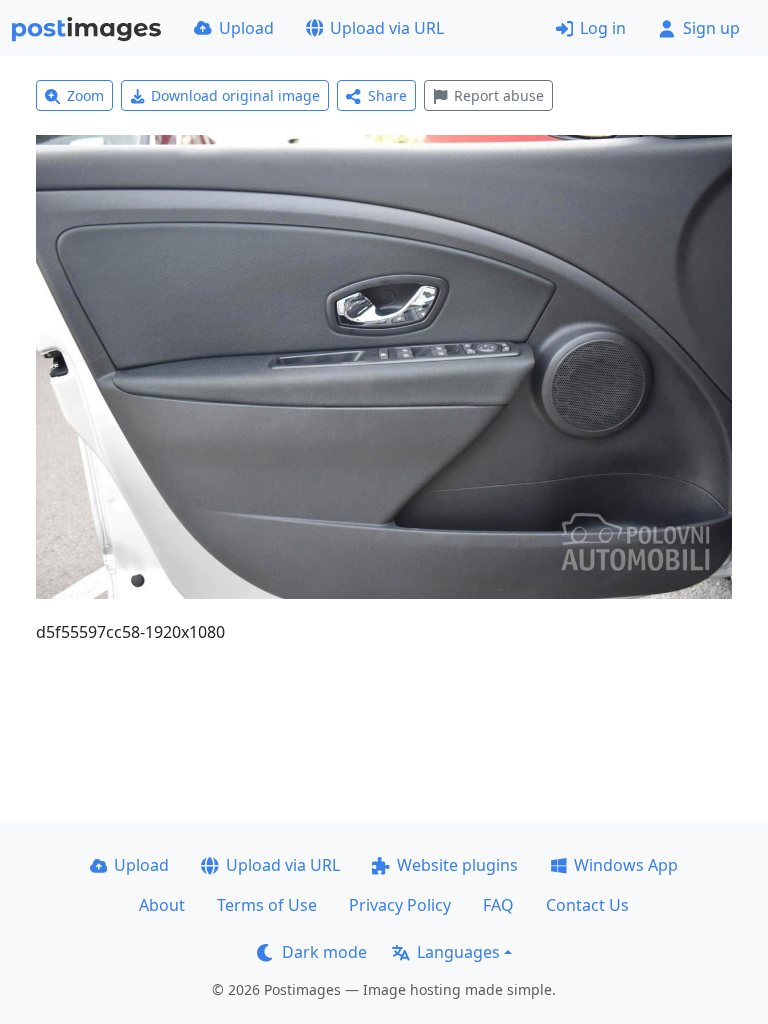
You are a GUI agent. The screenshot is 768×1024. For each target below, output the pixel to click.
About (162, 905)
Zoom (85, 95)
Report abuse (499, 95)
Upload (246, 28)
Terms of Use (267, 905)
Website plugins (457, 865)
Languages (458, 952)
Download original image (235, 95)
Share (387, 95)
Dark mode (324, 952)
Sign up (711, 28)
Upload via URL (387, 28)
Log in (603, 28)
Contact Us (587, 905)
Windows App (626, 865)
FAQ (498, 905)
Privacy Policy (400, 905)
